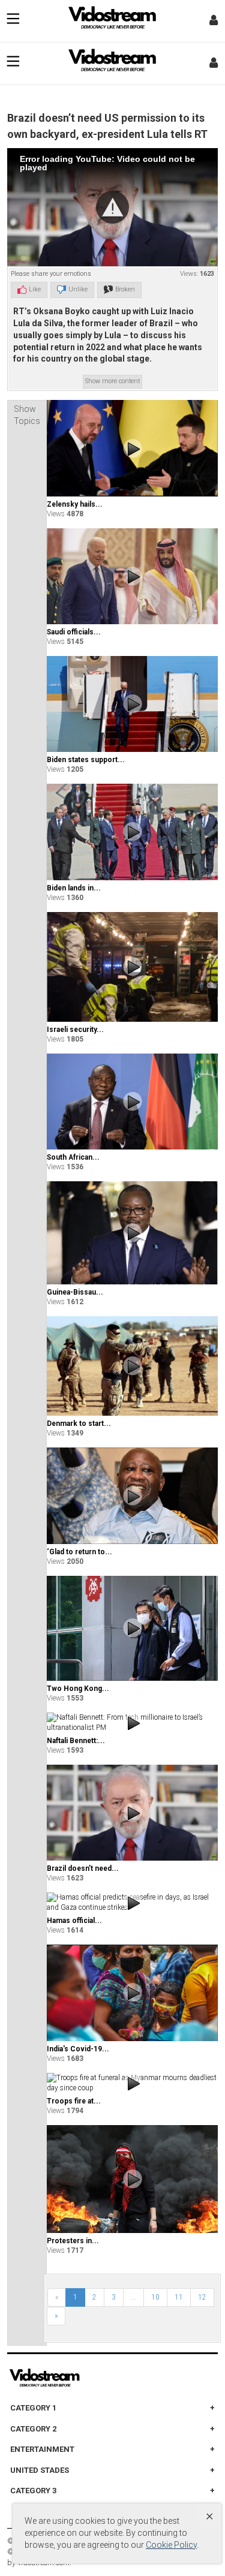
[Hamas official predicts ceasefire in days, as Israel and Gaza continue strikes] (132, 1903)
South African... (73, 1157)
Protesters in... (73, 2241)
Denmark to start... (79, 1424)
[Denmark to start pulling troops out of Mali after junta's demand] (132, 1366)
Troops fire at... (74, 2101)
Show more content (112, 381)
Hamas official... (74, 1921)
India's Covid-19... (78, 2049)
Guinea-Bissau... (75, 1292)
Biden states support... (86, 760)
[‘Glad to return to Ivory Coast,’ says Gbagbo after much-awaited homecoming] (132, 1496)
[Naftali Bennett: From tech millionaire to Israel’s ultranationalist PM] (132, 1723)
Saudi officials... (74, 632)
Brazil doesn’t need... (83, 1868)
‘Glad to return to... (79, 1552)
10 (155, 2297)
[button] (112, 207)
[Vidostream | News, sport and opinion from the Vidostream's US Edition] (86, 2378)
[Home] (113, 21)
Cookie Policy (171, 2545)
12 (202, 2297)
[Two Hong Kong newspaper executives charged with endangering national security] (132, 1628)
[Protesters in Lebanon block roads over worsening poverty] (132, 2179)
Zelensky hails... (75, 504)
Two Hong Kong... (78, 1689)
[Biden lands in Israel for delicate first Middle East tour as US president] (132, 832)
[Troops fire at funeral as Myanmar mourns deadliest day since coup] (132, 2083)
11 (179, 2297)
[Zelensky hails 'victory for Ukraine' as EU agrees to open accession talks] (132, 448)
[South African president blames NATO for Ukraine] (132, 1102)
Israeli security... (75, 1030)
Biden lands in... (74, 888)
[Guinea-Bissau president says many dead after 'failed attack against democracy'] (132, 1233)
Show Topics (27, 415)
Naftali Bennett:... (76, 1741)
